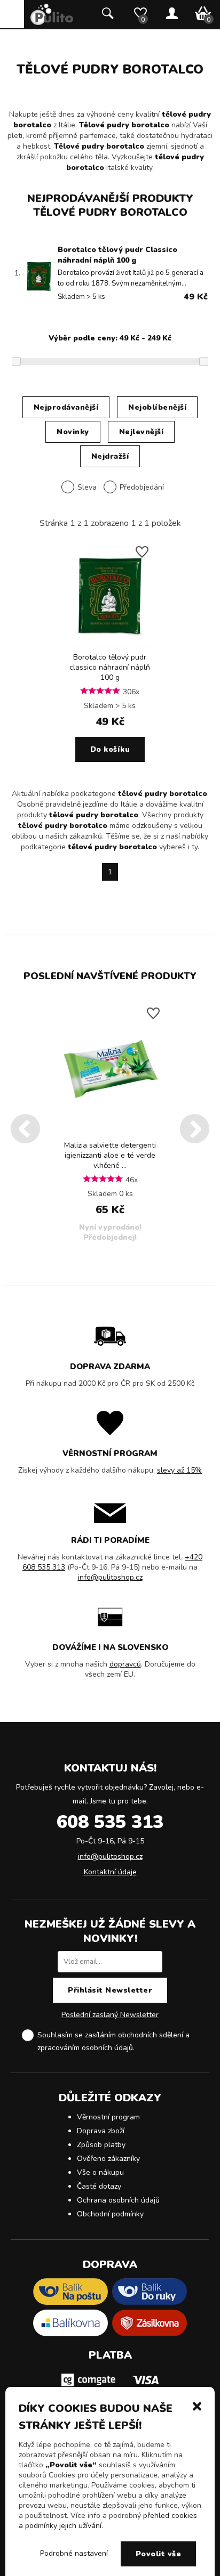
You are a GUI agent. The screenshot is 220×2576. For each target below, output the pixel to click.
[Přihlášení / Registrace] (172, 14)
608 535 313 (110, 1822)
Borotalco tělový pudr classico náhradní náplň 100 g (110, 667)
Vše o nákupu (100, 2172)
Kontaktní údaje (110, 1872)
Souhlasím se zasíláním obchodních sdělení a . (113, 2041)
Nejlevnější (142, 432)
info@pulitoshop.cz (110, 1577)
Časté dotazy (99, 2186)
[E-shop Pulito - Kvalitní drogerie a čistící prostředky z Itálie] (52, 23)
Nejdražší (110, 456)
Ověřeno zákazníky (108, 2159)
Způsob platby (101, 2145)
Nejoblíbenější (157, 407)
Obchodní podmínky (110, 2214)
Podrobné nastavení (74, 2553)
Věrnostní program (108, 2117)
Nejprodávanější (66, 407)
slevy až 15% (179, 1470)
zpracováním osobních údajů (85, 2048)
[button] (197, 2406)
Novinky (73, 432)
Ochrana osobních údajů (118, 2200)
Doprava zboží (101, 2131)
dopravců (125, 1664)
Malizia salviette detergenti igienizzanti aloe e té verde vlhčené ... (110, 1155)
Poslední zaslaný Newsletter (110, 2015)
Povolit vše (159, 2554)
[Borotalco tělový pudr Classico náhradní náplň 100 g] (110, 644)
